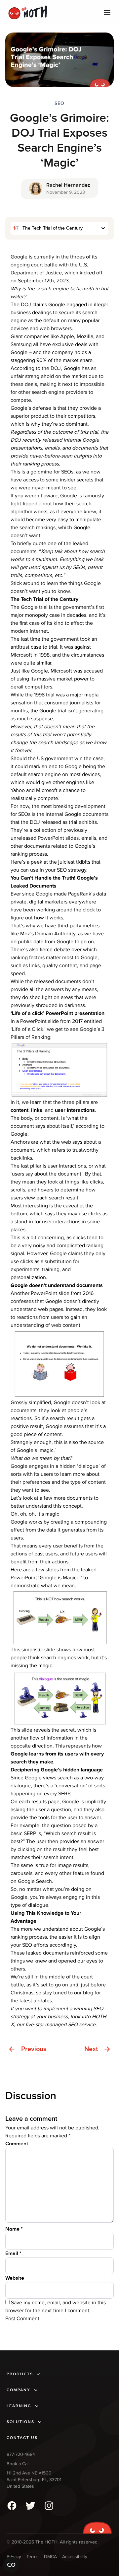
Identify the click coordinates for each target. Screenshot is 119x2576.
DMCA (50, 2557)
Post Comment (22, 2319)
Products (20, 2374)
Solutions (20, 2422)
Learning (19, 2406)
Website (15, 2278)
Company (19, 2390)
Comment (17, 2144)
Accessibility (75, 2557)
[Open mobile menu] (107, 12)
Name (14, 2229)
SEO (59, 103)
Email (13, 2254)
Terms (33, 2557)
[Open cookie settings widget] (11, 2565)
